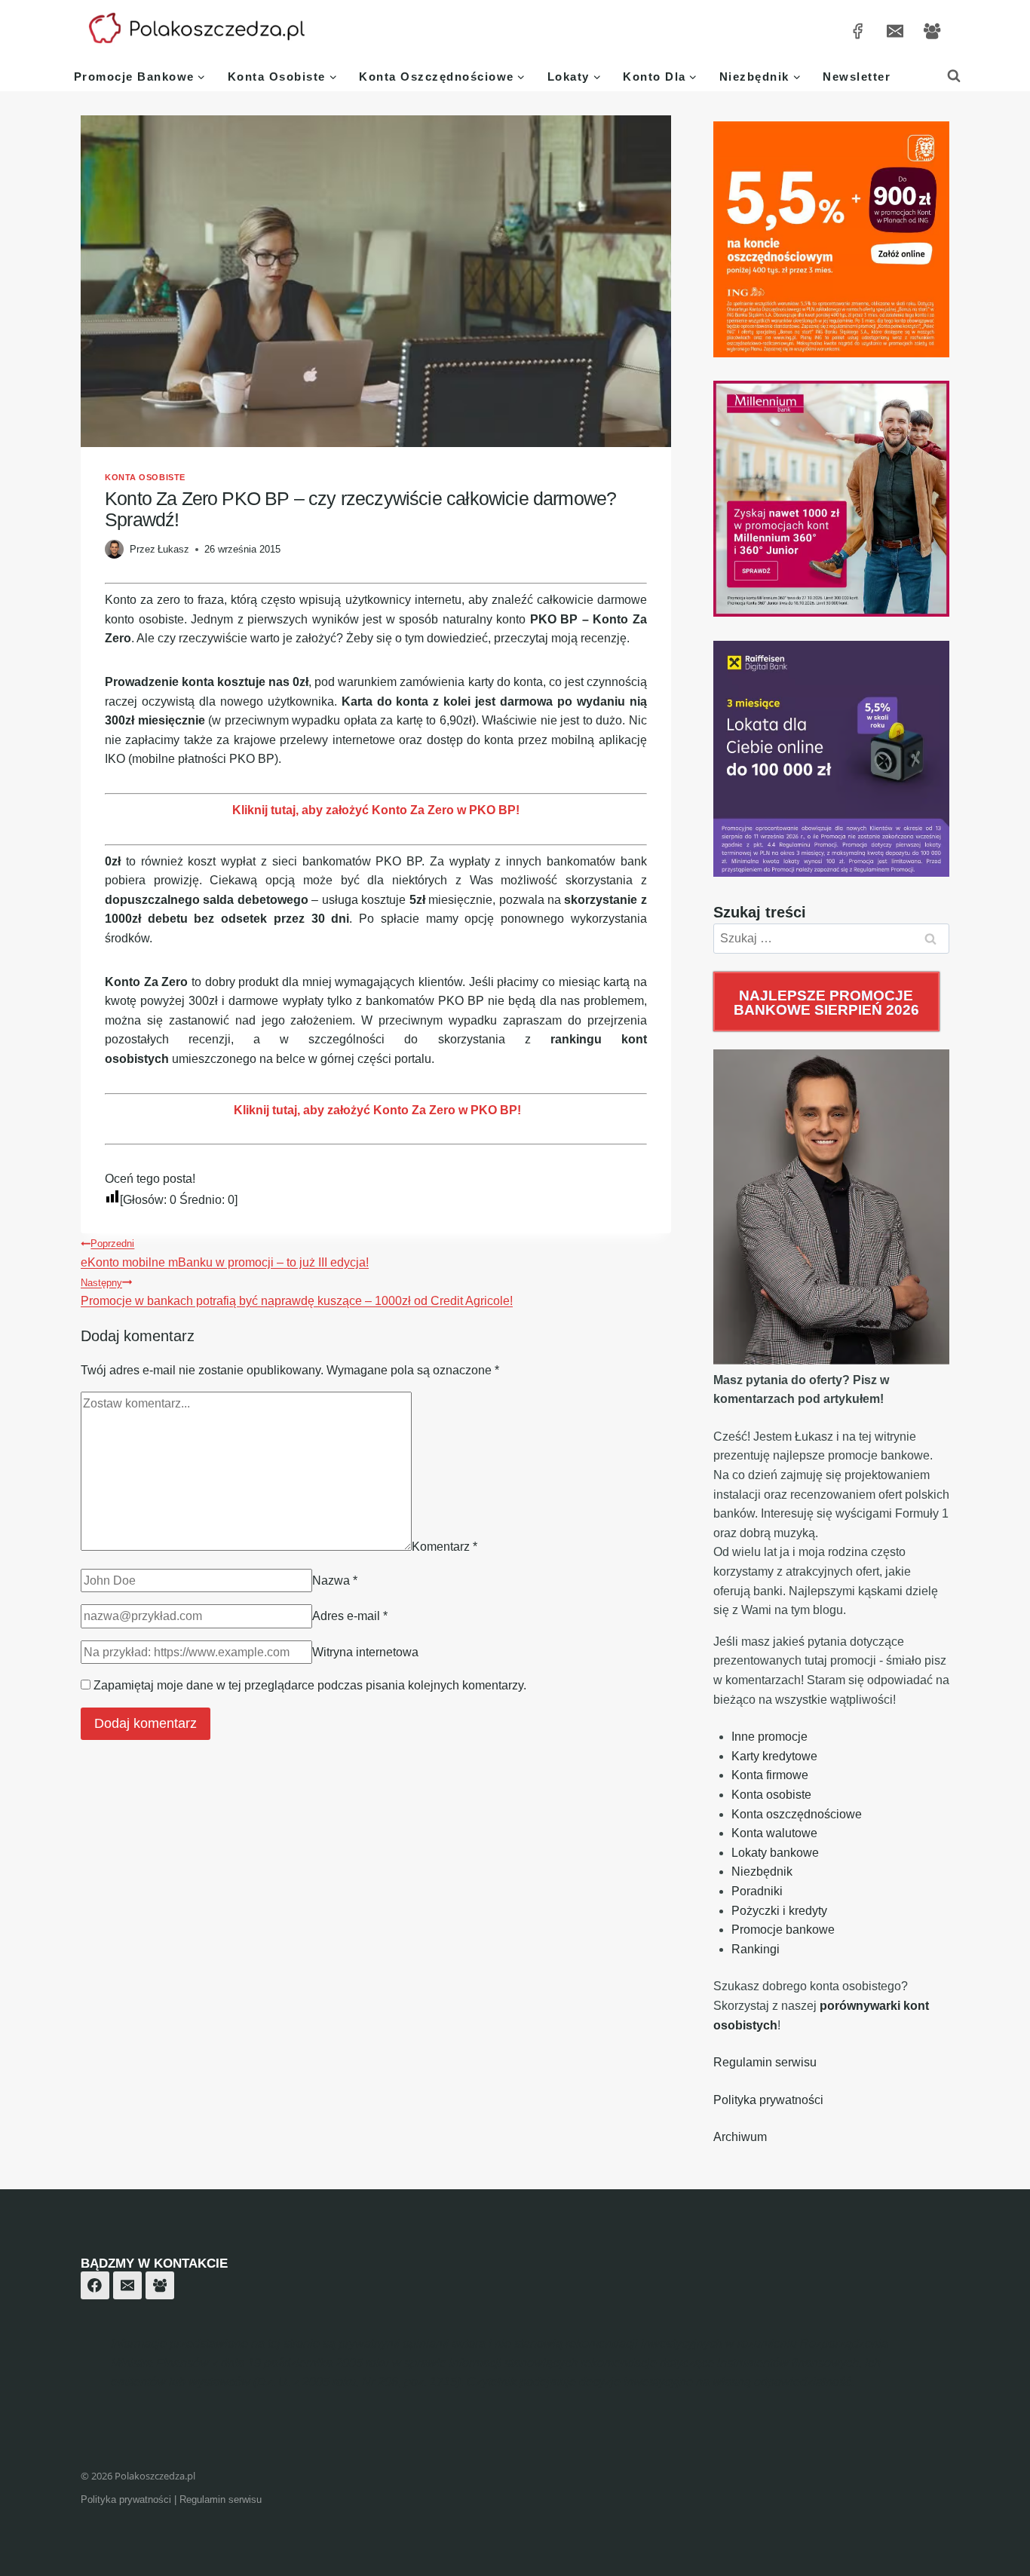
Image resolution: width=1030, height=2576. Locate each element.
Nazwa (335, 1581)
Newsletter (857, 77)
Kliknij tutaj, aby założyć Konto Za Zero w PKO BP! (376, 810)
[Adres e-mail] (895, 31)
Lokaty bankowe (775, 1853)
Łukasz (173, 549)
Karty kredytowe (774, 1756)
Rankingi (756, 1949)
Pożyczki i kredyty (779, 1911)
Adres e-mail (350, 1616)
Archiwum (740, 2137)
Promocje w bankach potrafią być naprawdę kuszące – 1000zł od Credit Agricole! (297, 1293)
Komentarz (444, 1547)
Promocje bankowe (783, 1930)
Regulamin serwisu (765, 2062)
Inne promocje (769, 1737)
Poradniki (757, 1891)
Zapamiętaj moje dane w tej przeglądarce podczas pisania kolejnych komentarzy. (310, 1685)
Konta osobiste (145, 477)
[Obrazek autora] (114, 549)
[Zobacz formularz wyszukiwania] (954, 76)
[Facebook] (95, 2286)
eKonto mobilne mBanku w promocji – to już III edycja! (225, 1253)
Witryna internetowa (365, 1652)
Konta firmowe (770, 1775)
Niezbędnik (762, 1872)
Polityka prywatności (768, 2100)
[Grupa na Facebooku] (932, 31)
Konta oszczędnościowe (797, 1814)
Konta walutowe (774, 1833)
